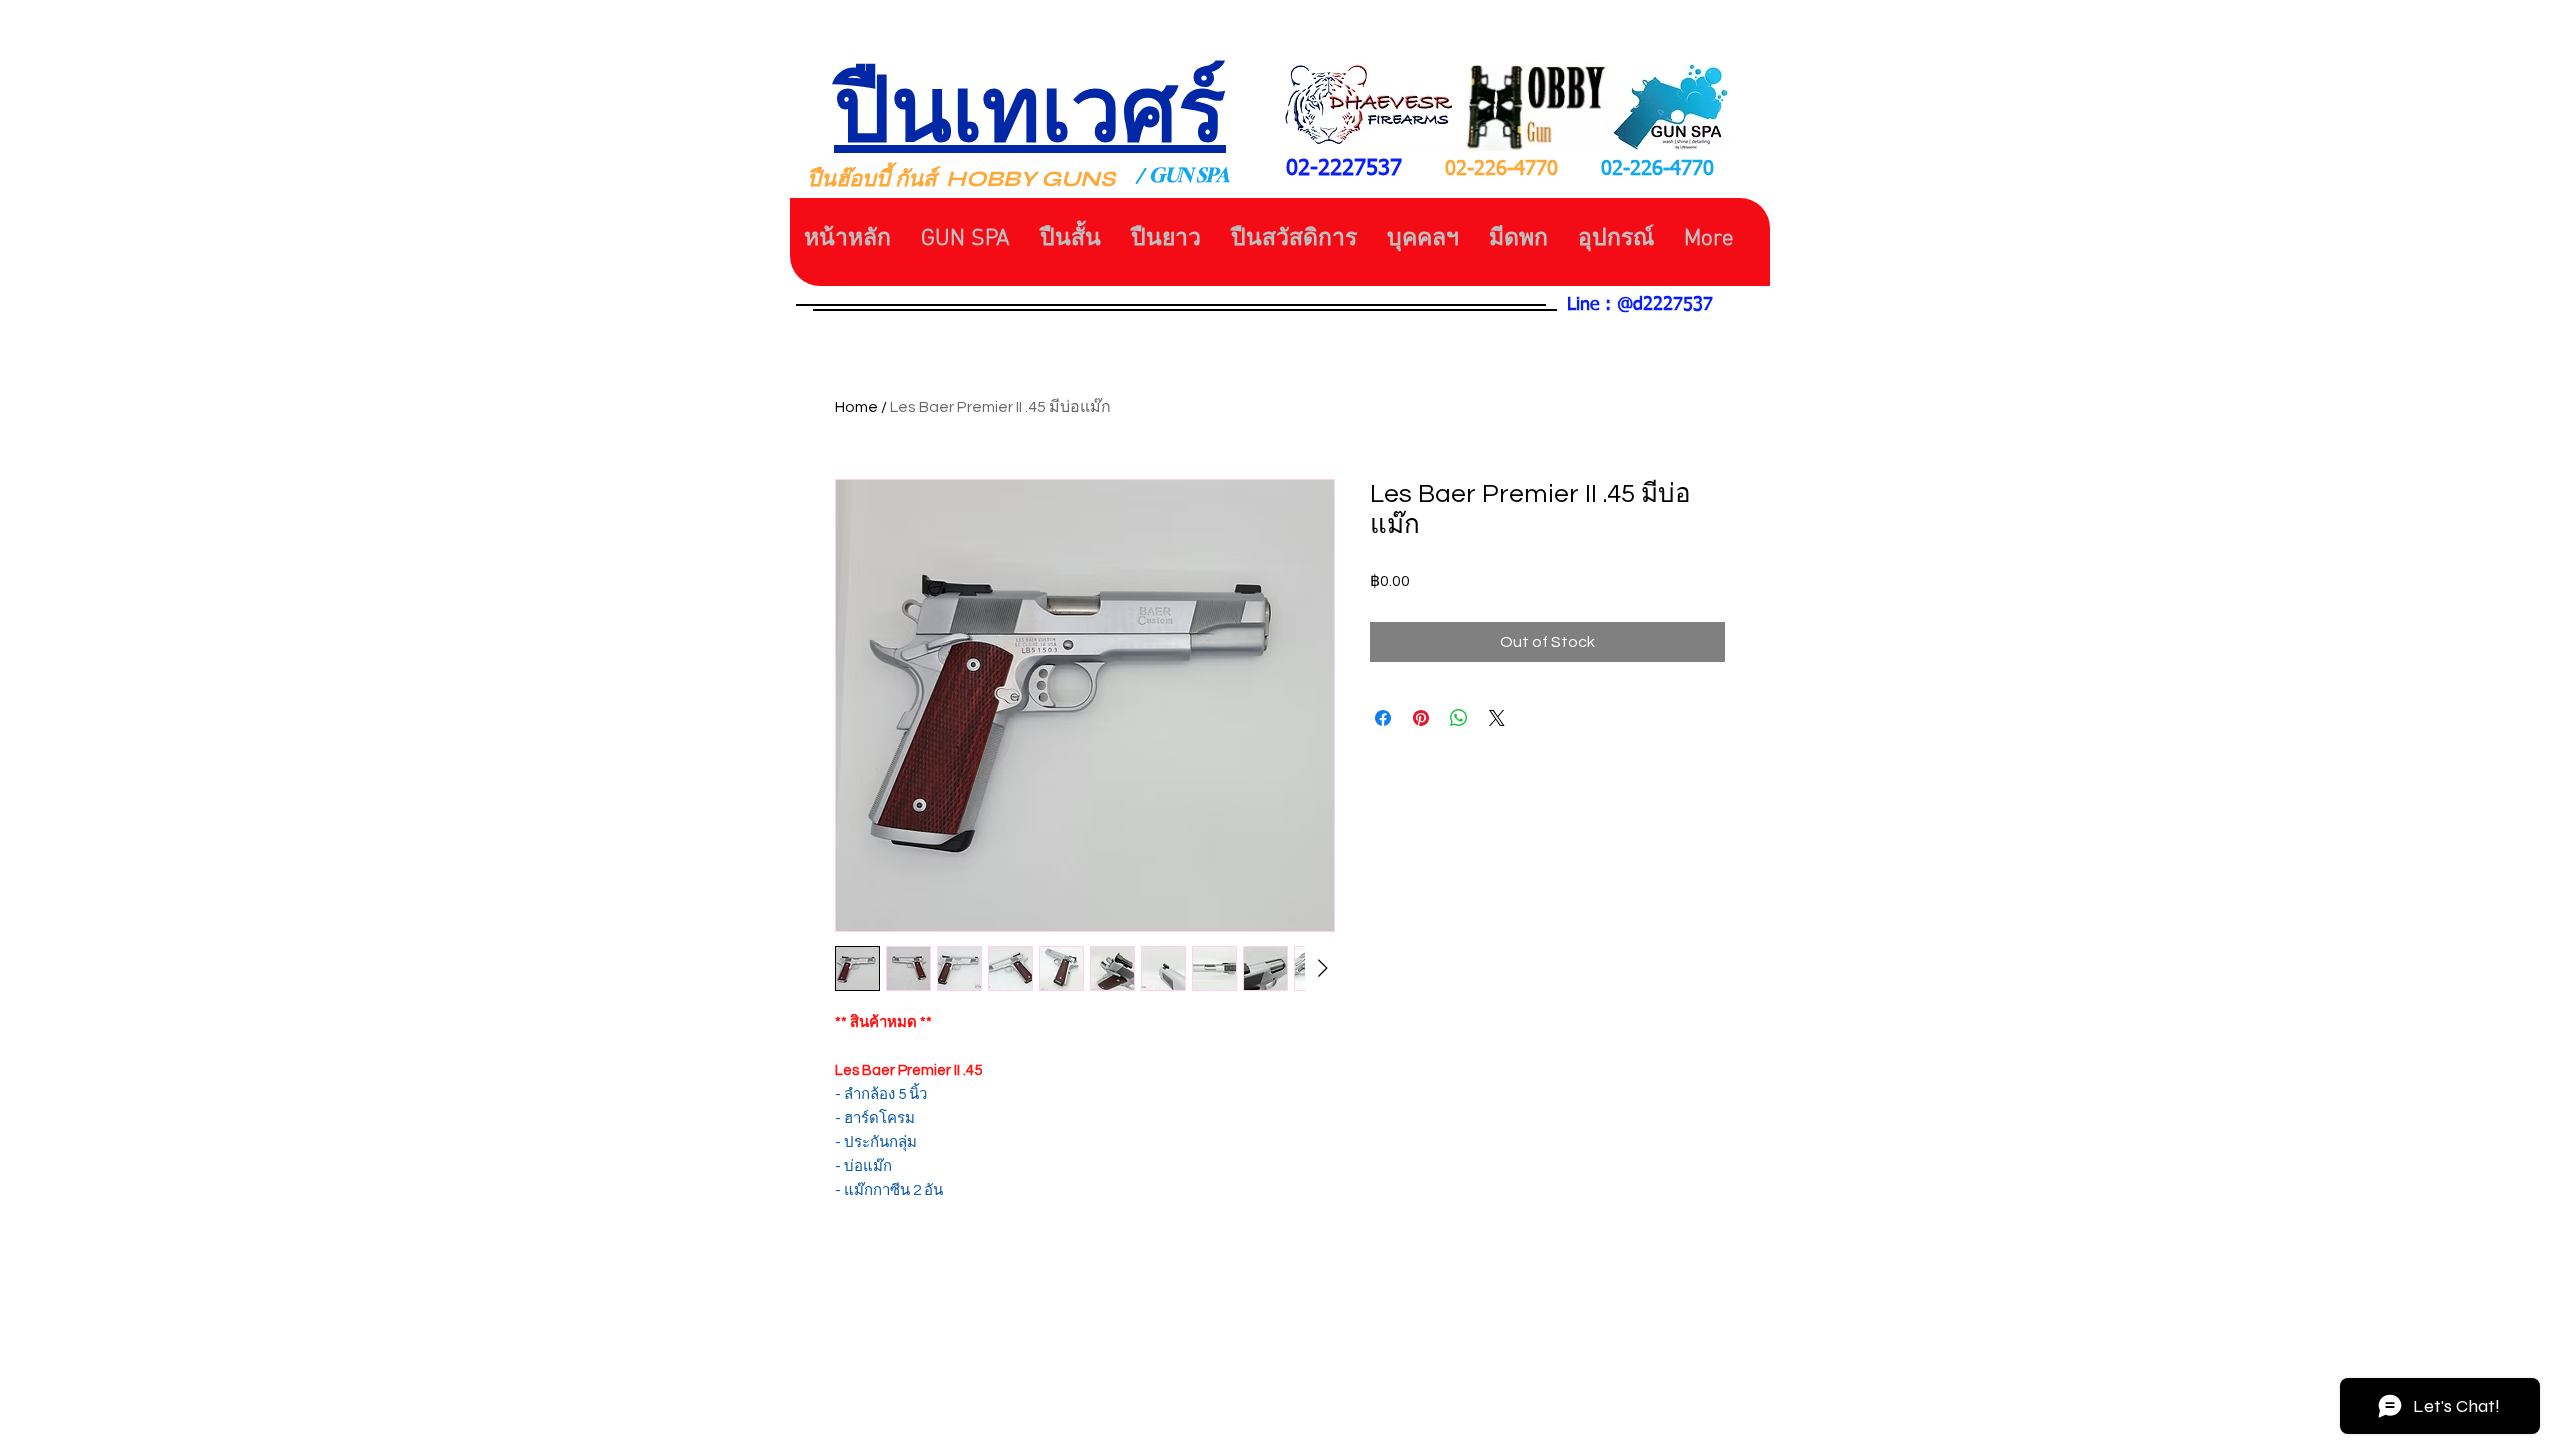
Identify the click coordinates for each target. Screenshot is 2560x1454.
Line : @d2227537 (1640, 305)
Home (856, 407)
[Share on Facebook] (1383, 718)
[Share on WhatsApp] (1459, 718)
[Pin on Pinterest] (1421, 718)
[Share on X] (1497, 718)
